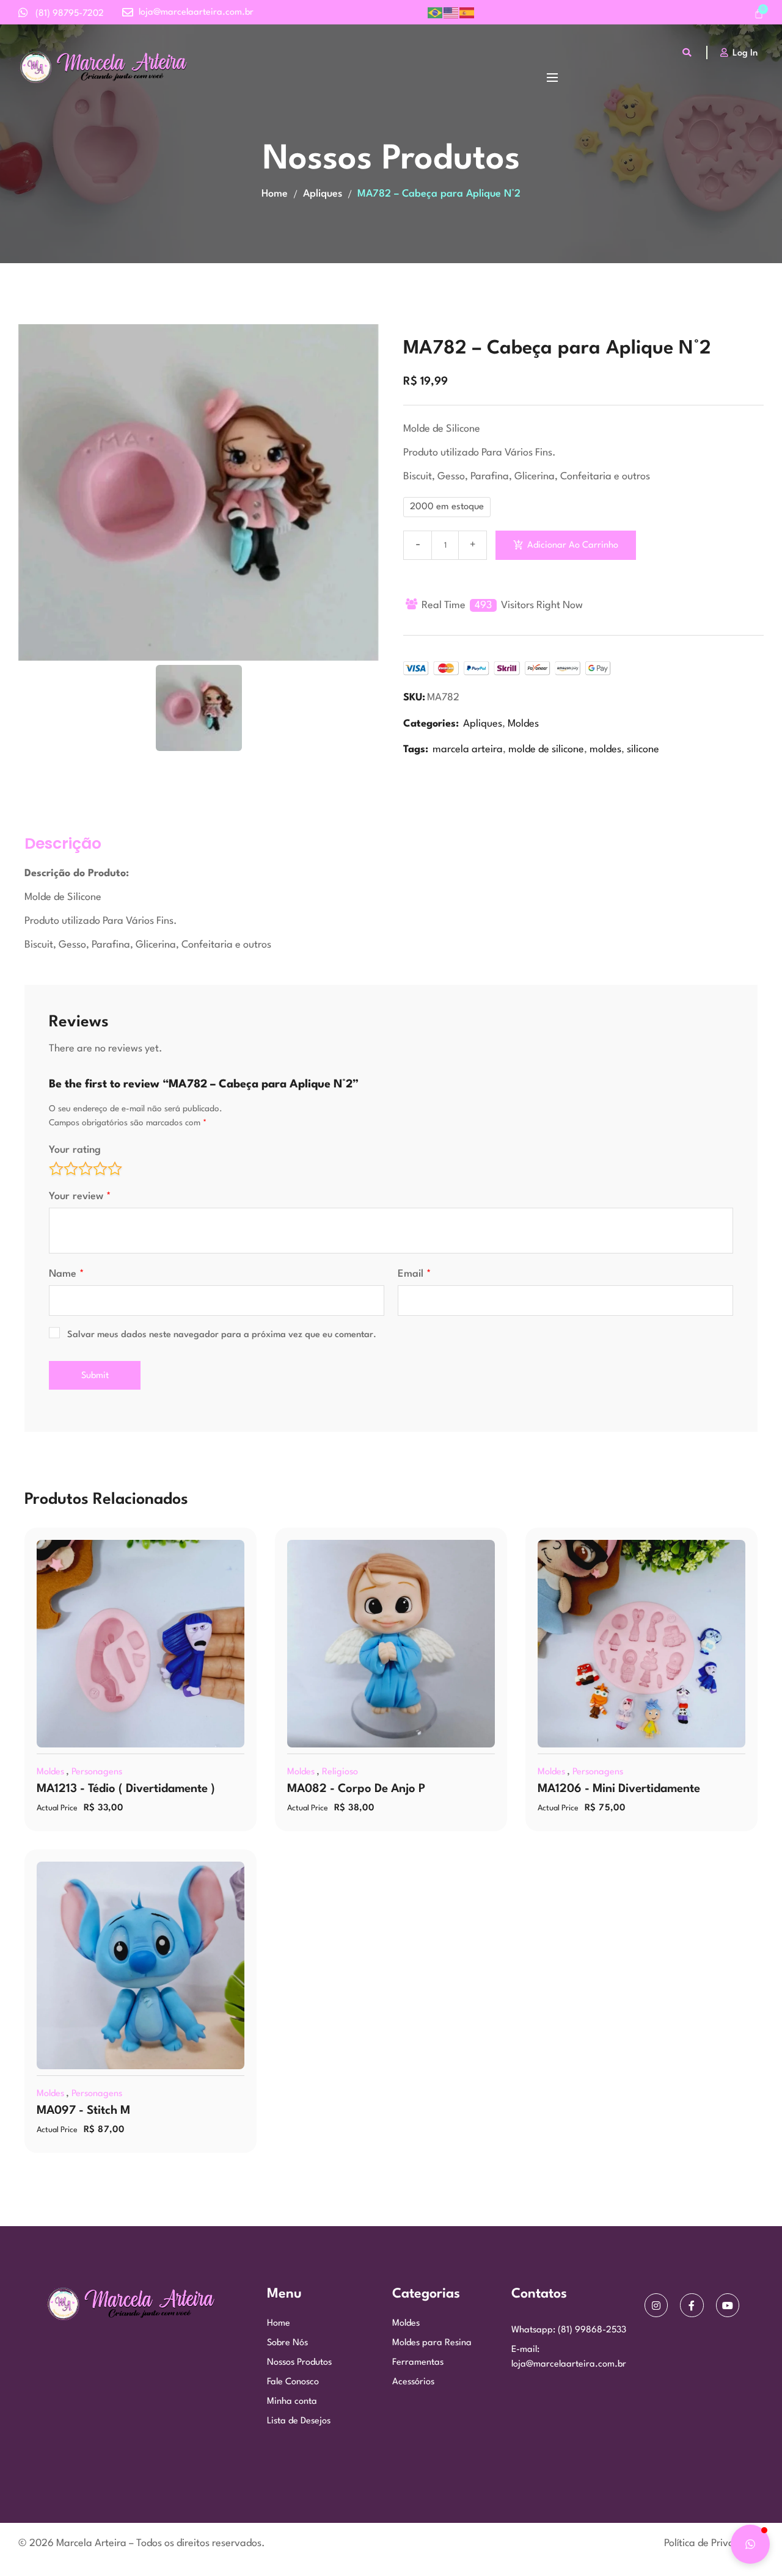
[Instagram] (656, 2305)
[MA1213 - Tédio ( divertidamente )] (141, 1644)
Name (67, 1274)
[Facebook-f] (692, 2305)
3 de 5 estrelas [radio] (86, 1169)
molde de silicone (546, 749)
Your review (80, 1196)
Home (275, 194)
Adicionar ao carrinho (573, 546)
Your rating (75, 1150)
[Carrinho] (759, 15)
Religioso (340, 1772)
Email (415, 1274)
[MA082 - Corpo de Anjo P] (391, 1644)
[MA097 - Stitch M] (141, 1965)
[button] (750, 2544)
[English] (451, 13)
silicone (643, 749)
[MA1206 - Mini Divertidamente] (641, 1644)
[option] (199, 492)
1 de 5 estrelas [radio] (56, 1169)
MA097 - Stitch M (83, 2111)
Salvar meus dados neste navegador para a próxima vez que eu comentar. (222, 1335)
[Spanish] (467, 13)
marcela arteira (468, 749)
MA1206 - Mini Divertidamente (619, 1789)
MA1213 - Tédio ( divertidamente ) (126, 1789)
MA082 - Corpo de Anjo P (356, 1789)
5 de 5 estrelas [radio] (115, 1169)
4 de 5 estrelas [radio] (100, 1169)
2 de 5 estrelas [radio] (71, 1169)
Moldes (523, 724)
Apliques (323, 194)
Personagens (97, 1772)
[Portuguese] (436, 13)
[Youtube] (728, 2305)
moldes (605, 749)
